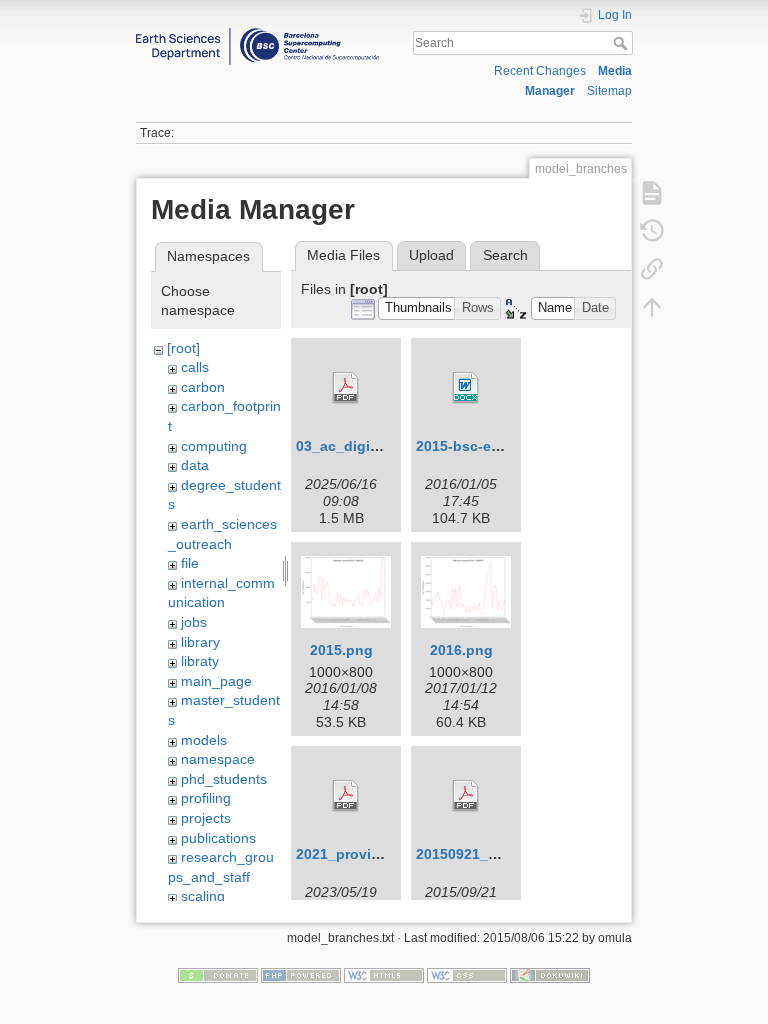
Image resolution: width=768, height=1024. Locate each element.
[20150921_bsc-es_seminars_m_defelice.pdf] (466, 796)
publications (218, 838)
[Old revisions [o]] (652, 230)
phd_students (224, 779)
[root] (183, 348)
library (200, 642)
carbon (203, 387)
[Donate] (218, 974)
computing (214, 446)
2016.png (461, 650)
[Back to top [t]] (652, 306)
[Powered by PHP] (301, 974)
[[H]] (257, 33)
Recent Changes (540, 71)
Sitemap (609, 91)
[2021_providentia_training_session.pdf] (346, 796)
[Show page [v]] (652, 192)
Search (622, 43)
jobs (194, 622)
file (190, 563)
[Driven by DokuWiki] (550, 974)
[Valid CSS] (467, 974)
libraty (200, 661)
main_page (216, 681)
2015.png (341, 650)
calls (195, 367)
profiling (206, 798)
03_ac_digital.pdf (355, 446)
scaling (203, 896)
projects (206, 818)
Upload (431, 255)
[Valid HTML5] (384, 974)
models (204, 740)
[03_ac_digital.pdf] (346, 388)
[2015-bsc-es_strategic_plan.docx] (466, 388)
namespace (218, 759)
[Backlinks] (652, 268)
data (195, 465)
